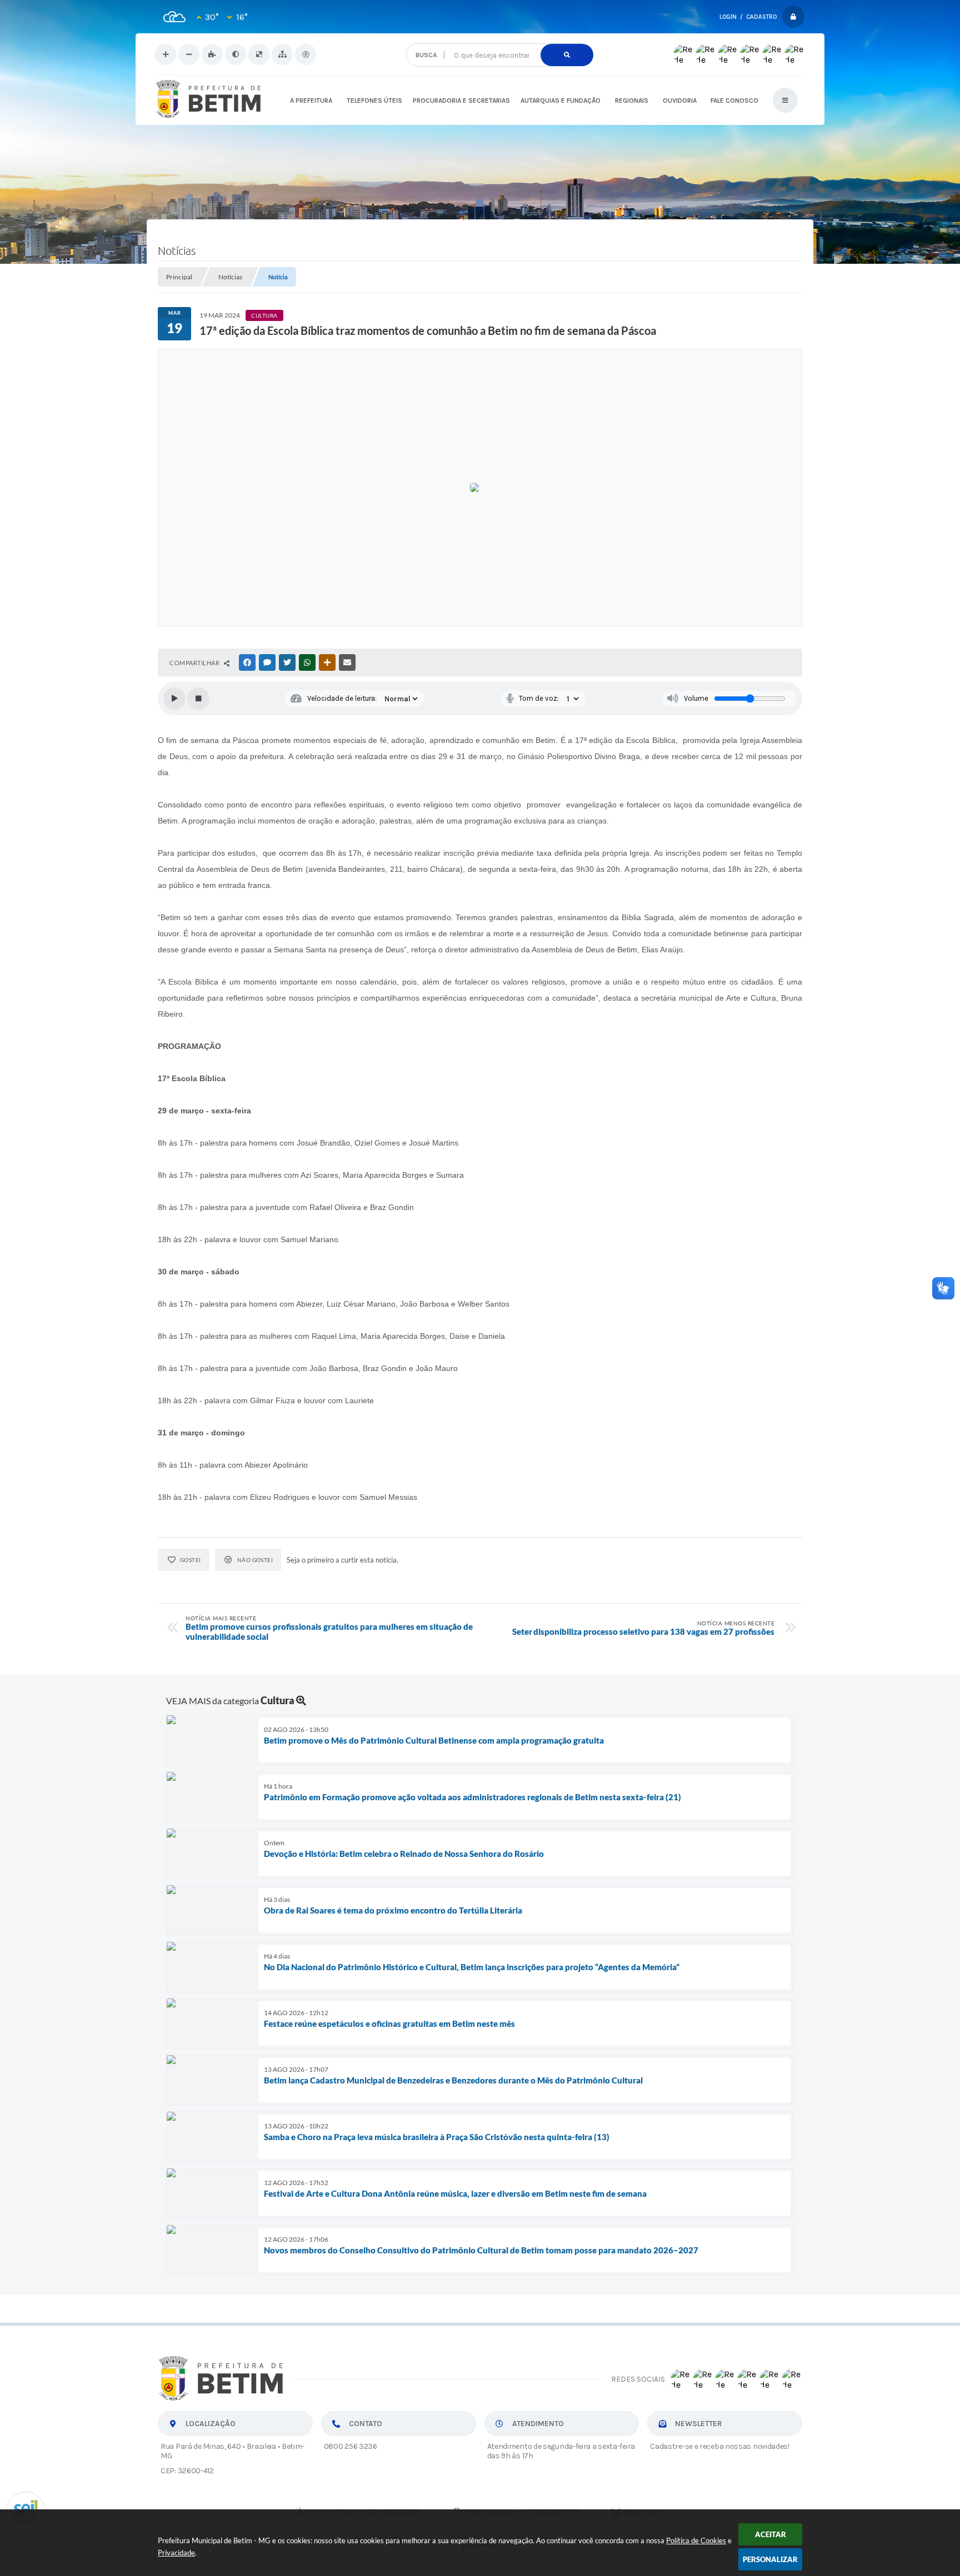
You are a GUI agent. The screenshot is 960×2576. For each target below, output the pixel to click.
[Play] (174, 699)
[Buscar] (567, 55)
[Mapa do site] (282, 54)
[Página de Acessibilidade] (306, 54)
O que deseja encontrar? (499, 39)
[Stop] (198, 699)
